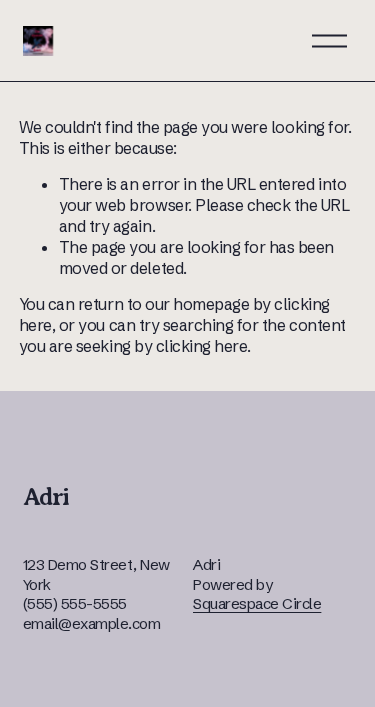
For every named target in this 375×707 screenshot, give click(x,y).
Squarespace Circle (257, 603)
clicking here (202, 346)
